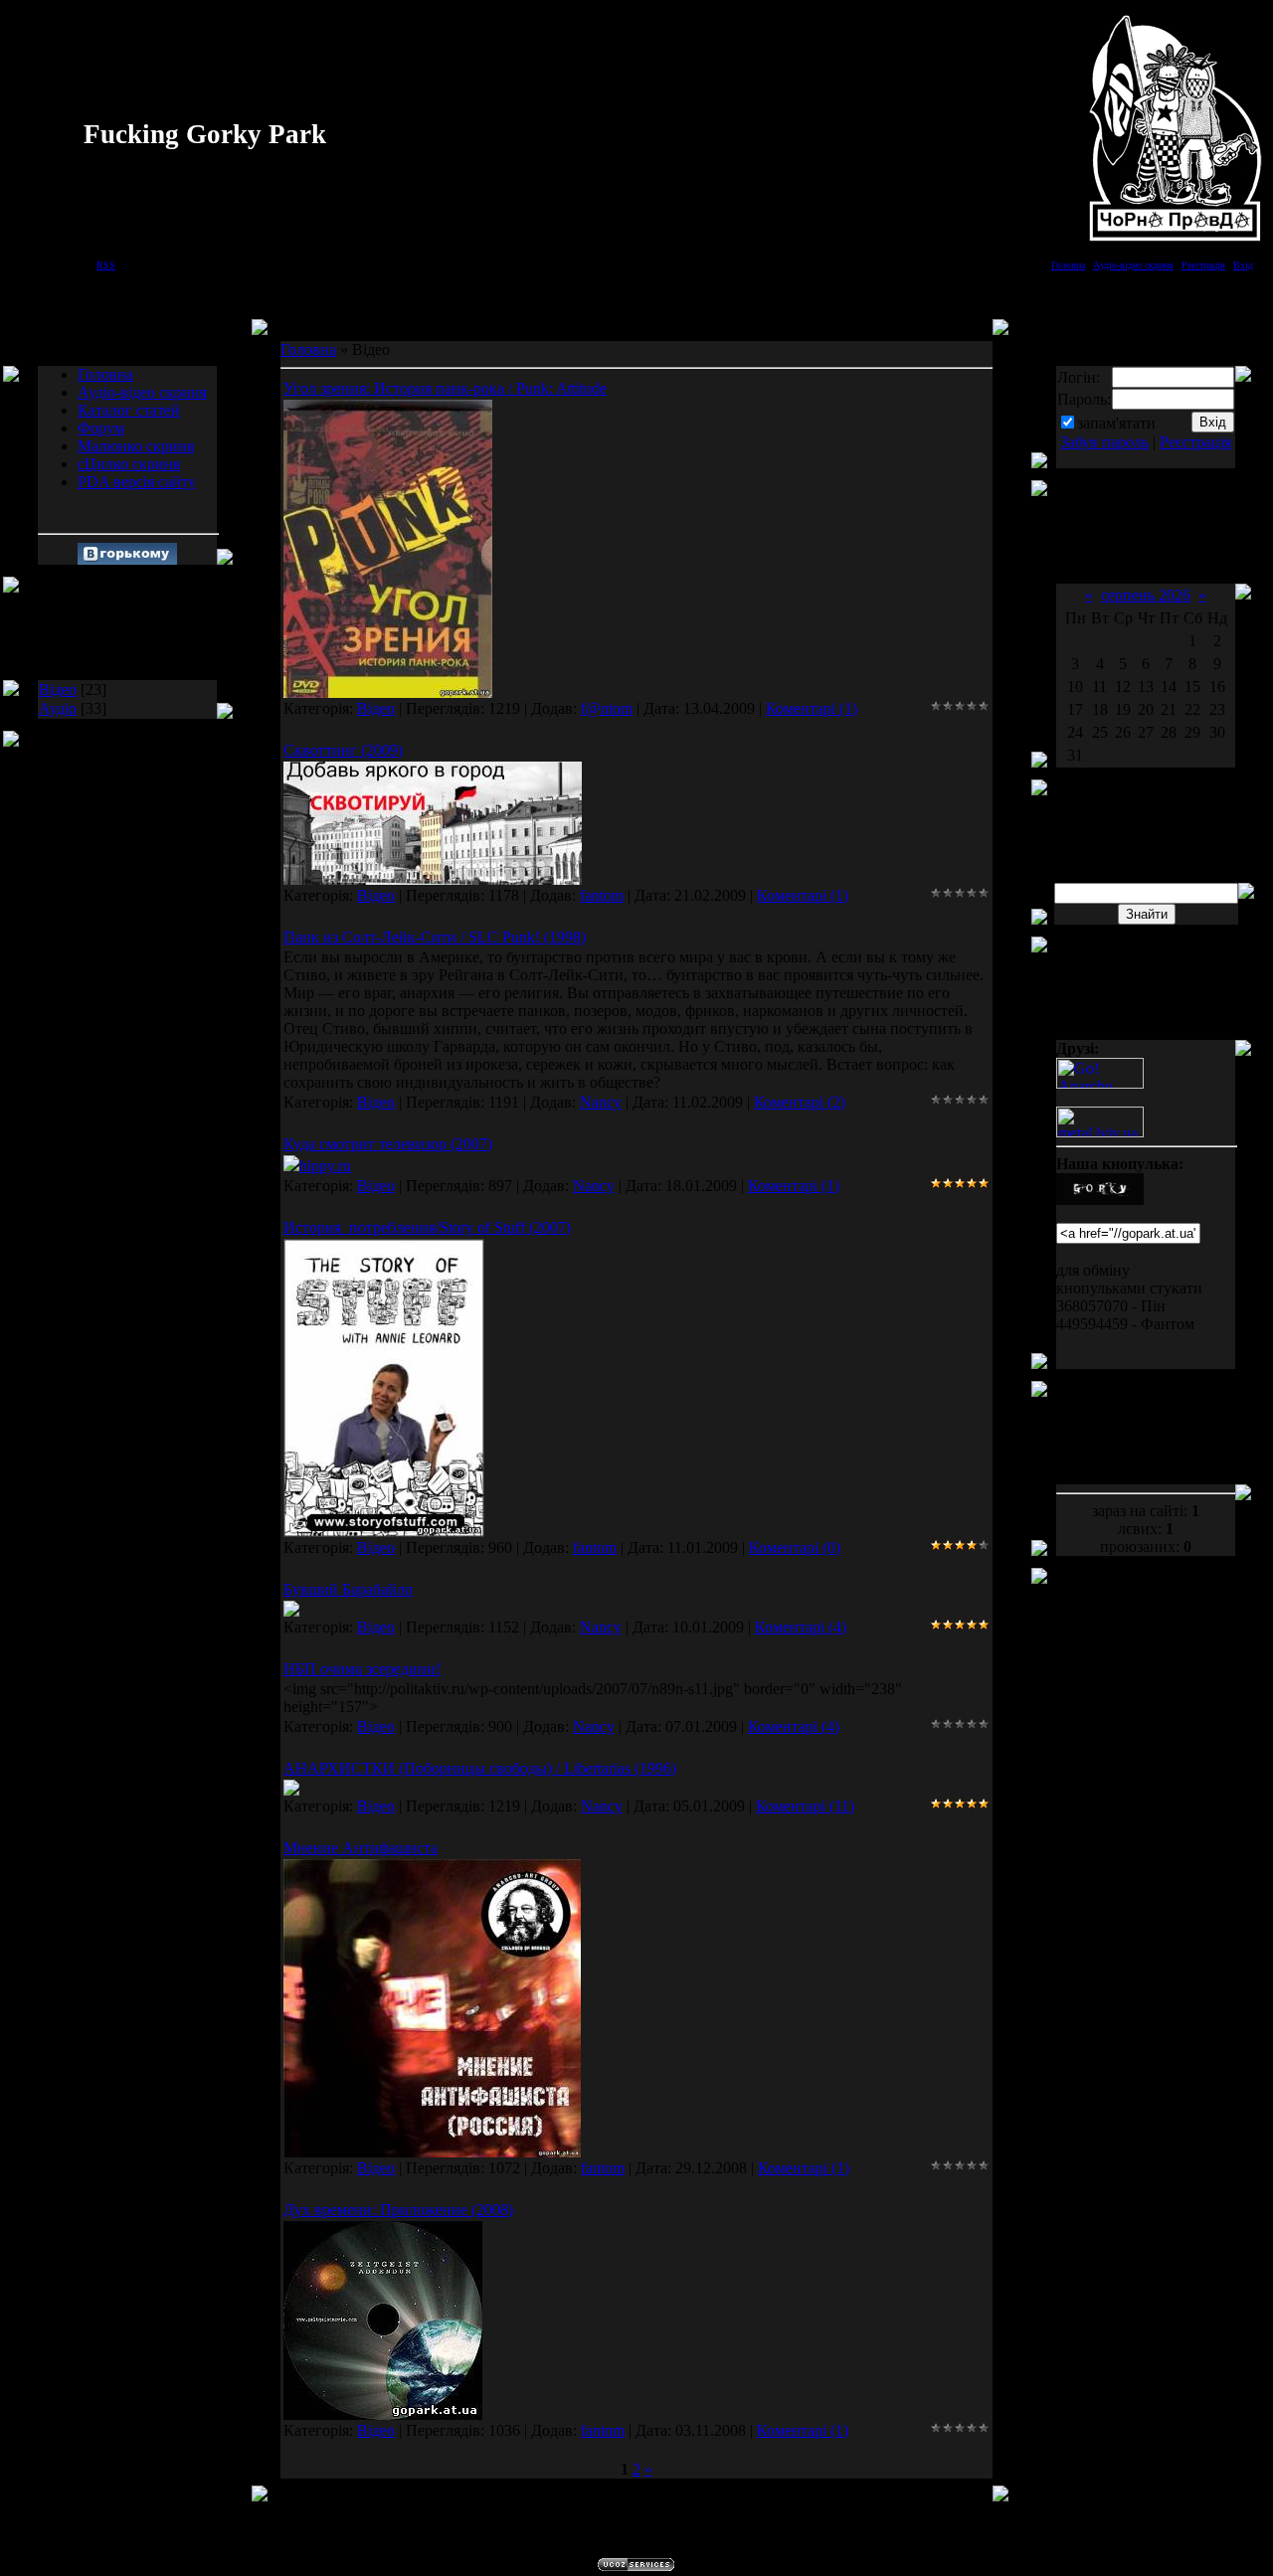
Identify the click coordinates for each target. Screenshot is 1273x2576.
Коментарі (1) (812, 708)
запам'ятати (1116, 423)
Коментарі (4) (801, 1627)
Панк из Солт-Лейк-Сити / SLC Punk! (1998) (435, 937)
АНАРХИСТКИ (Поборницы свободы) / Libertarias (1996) (480, 1768)
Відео (58, 689)
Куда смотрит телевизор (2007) (388, 1144)
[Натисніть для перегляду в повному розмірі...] (388, 692)
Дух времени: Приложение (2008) (398, 2210)
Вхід (1243, 265)
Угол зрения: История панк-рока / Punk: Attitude (445, 388)
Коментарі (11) (805, 1806)
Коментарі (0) (795, 1547)
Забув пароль (1104, 442)
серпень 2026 (1146, 595)
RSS (106, 265)
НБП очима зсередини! (362, 1669)
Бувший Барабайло (348, 1589)
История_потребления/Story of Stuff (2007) (427, 1227)
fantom (602, 895)
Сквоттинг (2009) (343, 750)
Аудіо (58, 708)
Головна (1068, 265)
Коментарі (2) (800, 1102)
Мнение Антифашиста (361, 1848)
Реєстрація (1203, 265)
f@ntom (607, 708)
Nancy (601, 1102)
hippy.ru (325, 1166)
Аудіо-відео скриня (1133, 265)
